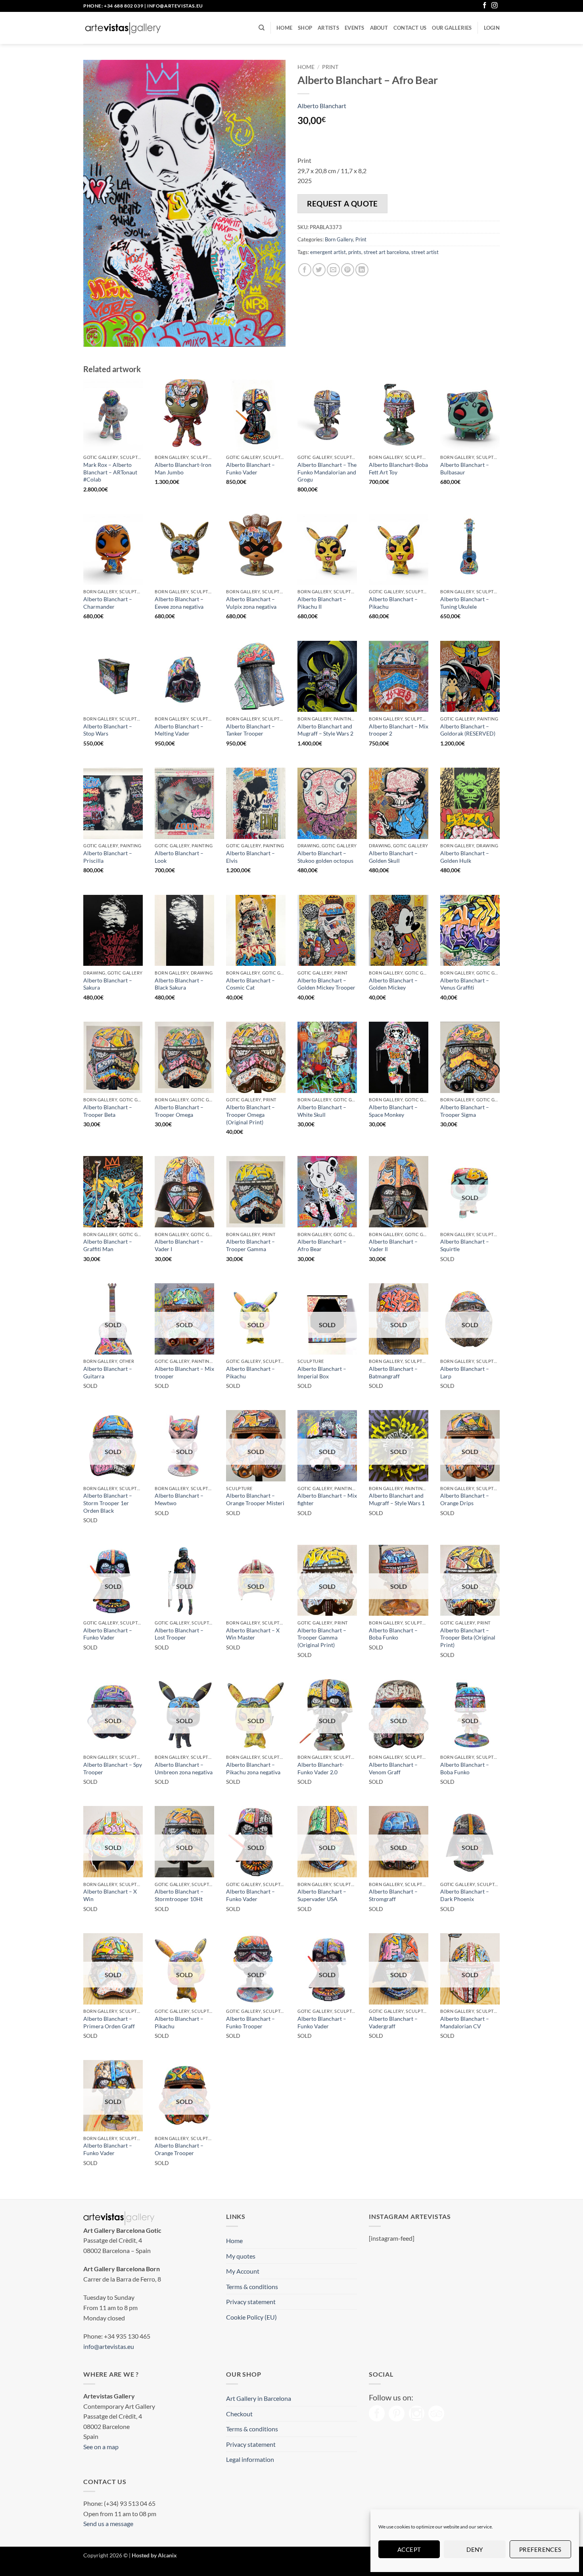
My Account (243, 2271)
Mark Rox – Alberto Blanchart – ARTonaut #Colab (110, 472)
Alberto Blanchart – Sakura (108, 984)
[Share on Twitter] (319, 270)
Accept (409, 2549)
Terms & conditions (252, 2286)
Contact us (410, 28)
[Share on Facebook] (305, 270)
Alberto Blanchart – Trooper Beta (108, 1111)
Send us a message (108, 2523)
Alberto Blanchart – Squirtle (465, 1245)
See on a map (101, 2447)
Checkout (239, 2414)
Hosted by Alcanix (154, 2555)
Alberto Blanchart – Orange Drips (465, 1499)
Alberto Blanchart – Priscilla (108, 857)
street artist (425, 252)
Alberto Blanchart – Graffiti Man (108, 1245)
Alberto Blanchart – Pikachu (393, 603)
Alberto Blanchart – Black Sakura (179, 984)
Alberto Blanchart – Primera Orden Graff (109, 2022)
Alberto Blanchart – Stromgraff (393, 1895)
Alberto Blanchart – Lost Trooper (179, 1634)
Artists (328, 28)
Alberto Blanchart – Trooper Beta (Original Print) (468, 1638)
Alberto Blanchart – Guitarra (108, 1372)
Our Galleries (452, 28)
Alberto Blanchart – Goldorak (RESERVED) (468, 730)
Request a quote (342, 204)
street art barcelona (386, 252)
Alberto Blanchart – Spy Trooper (113, 1768)
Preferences (540, 2549)
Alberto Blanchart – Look (179, 857)
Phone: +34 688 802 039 (113, 6)
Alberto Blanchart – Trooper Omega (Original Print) (250, 1114)
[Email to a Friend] (333, 270)
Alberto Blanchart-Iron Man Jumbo (183, 468)
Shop (305, 28)
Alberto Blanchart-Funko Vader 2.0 (321, 1768)
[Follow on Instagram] (495, 6)
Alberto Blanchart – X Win (110, 1895)
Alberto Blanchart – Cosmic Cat (250, 984)
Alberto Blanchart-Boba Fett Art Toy (398, 468)
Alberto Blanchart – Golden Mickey (393, 984)
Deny (475, 2549)
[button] (492, 28)
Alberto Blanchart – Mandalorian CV (465, 2022)
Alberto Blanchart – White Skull (322, 1111)
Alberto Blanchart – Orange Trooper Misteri (255, 1499)
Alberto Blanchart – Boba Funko (393, 1634)
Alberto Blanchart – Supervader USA (322, 1895)
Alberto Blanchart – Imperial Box (322, 1372)
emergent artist (328, 252)
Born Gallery (339, 239)
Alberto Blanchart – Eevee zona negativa (179, 603)
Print (330, 67)
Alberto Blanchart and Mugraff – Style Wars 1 (397, 1499)
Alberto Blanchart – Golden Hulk (465, 857)
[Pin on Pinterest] (348, 270)
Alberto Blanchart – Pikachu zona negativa (253, 1768)
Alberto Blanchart (322, 106)
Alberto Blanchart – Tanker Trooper (250, 730)
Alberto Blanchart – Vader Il (393, 1245)
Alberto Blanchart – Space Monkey (393, 1111)
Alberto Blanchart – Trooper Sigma (465, 1111)
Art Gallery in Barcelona (259, 2398)
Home (284, 28)
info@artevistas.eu (175, 6)
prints (355, 252)
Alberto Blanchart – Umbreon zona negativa (184, 1768)
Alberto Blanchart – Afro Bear (322, 1245)
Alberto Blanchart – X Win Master (253, 1634)
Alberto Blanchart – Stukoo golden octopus (325, 857)
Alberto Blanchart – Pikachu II (322, 603)
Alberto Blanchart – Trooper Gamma (250, 1245)
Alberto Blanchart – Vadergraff (393, 2022)
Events (355, 28)
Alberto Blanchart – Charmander (108, 603)
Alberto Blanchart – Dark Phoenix (465, 1895)
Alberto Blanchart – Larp (465, 1372)
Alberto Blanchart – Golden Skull (393, 857)
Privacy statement (251, 2302)
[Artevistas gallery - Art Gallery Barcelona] (123, 28)
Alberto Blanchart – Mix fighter (327, 1499)
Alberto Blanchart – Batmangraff (393, 1372)
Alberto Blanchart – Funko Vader (250, 468)
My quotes (241, 2256)
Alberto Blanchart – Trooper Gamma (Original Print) (322, 1638)
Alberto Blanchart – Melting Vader (179, 730)
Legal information (250, 2459)
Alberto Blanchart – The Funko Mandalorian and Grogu (327, 472)
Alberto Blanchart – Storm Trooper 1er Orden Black (108, 1503)
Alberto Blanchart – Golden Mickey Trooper (326, 984)
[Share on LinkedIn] (362, 270)
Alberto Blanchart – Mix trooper (184, 1372)
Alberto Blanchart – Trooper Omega (179, 1111)
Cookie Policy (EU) (251, 2317)
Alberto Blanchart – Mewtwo (179, 1499)
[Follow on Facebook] (485, 6)
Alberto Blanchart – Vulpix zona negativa (251, 603)
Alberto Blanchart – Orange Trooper (179, 2149)
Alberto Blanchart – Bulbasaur (465, 468)
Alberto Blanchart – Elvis (250, 857)
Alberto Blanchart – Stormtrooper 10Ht (179, 1895)
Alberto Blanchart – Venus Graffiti (465, 984)
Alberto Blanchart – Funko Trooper (250, 2022)
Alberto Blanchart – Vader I (179, 1245)
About (379, 28)
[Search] (262, 28)
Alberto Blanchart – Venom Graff (393, 1768)
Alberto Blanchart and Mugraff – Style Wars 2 (325, 730)
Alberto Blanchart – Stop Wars (108, 730)
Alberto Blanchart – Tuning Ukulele (465, 603)
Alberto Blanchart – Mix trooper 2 (399, 730)
